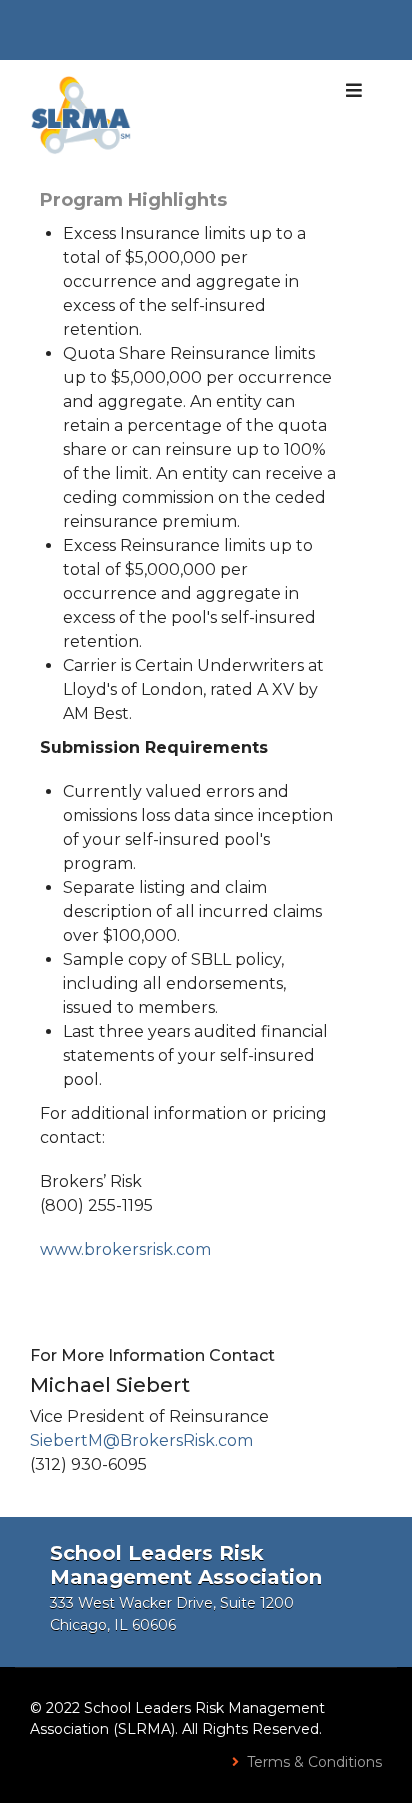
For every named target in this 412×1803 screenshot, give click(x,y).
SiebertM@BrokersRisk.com (141, 1440)
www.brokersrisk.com (125, 1249)
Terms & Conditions (314, 1762)
